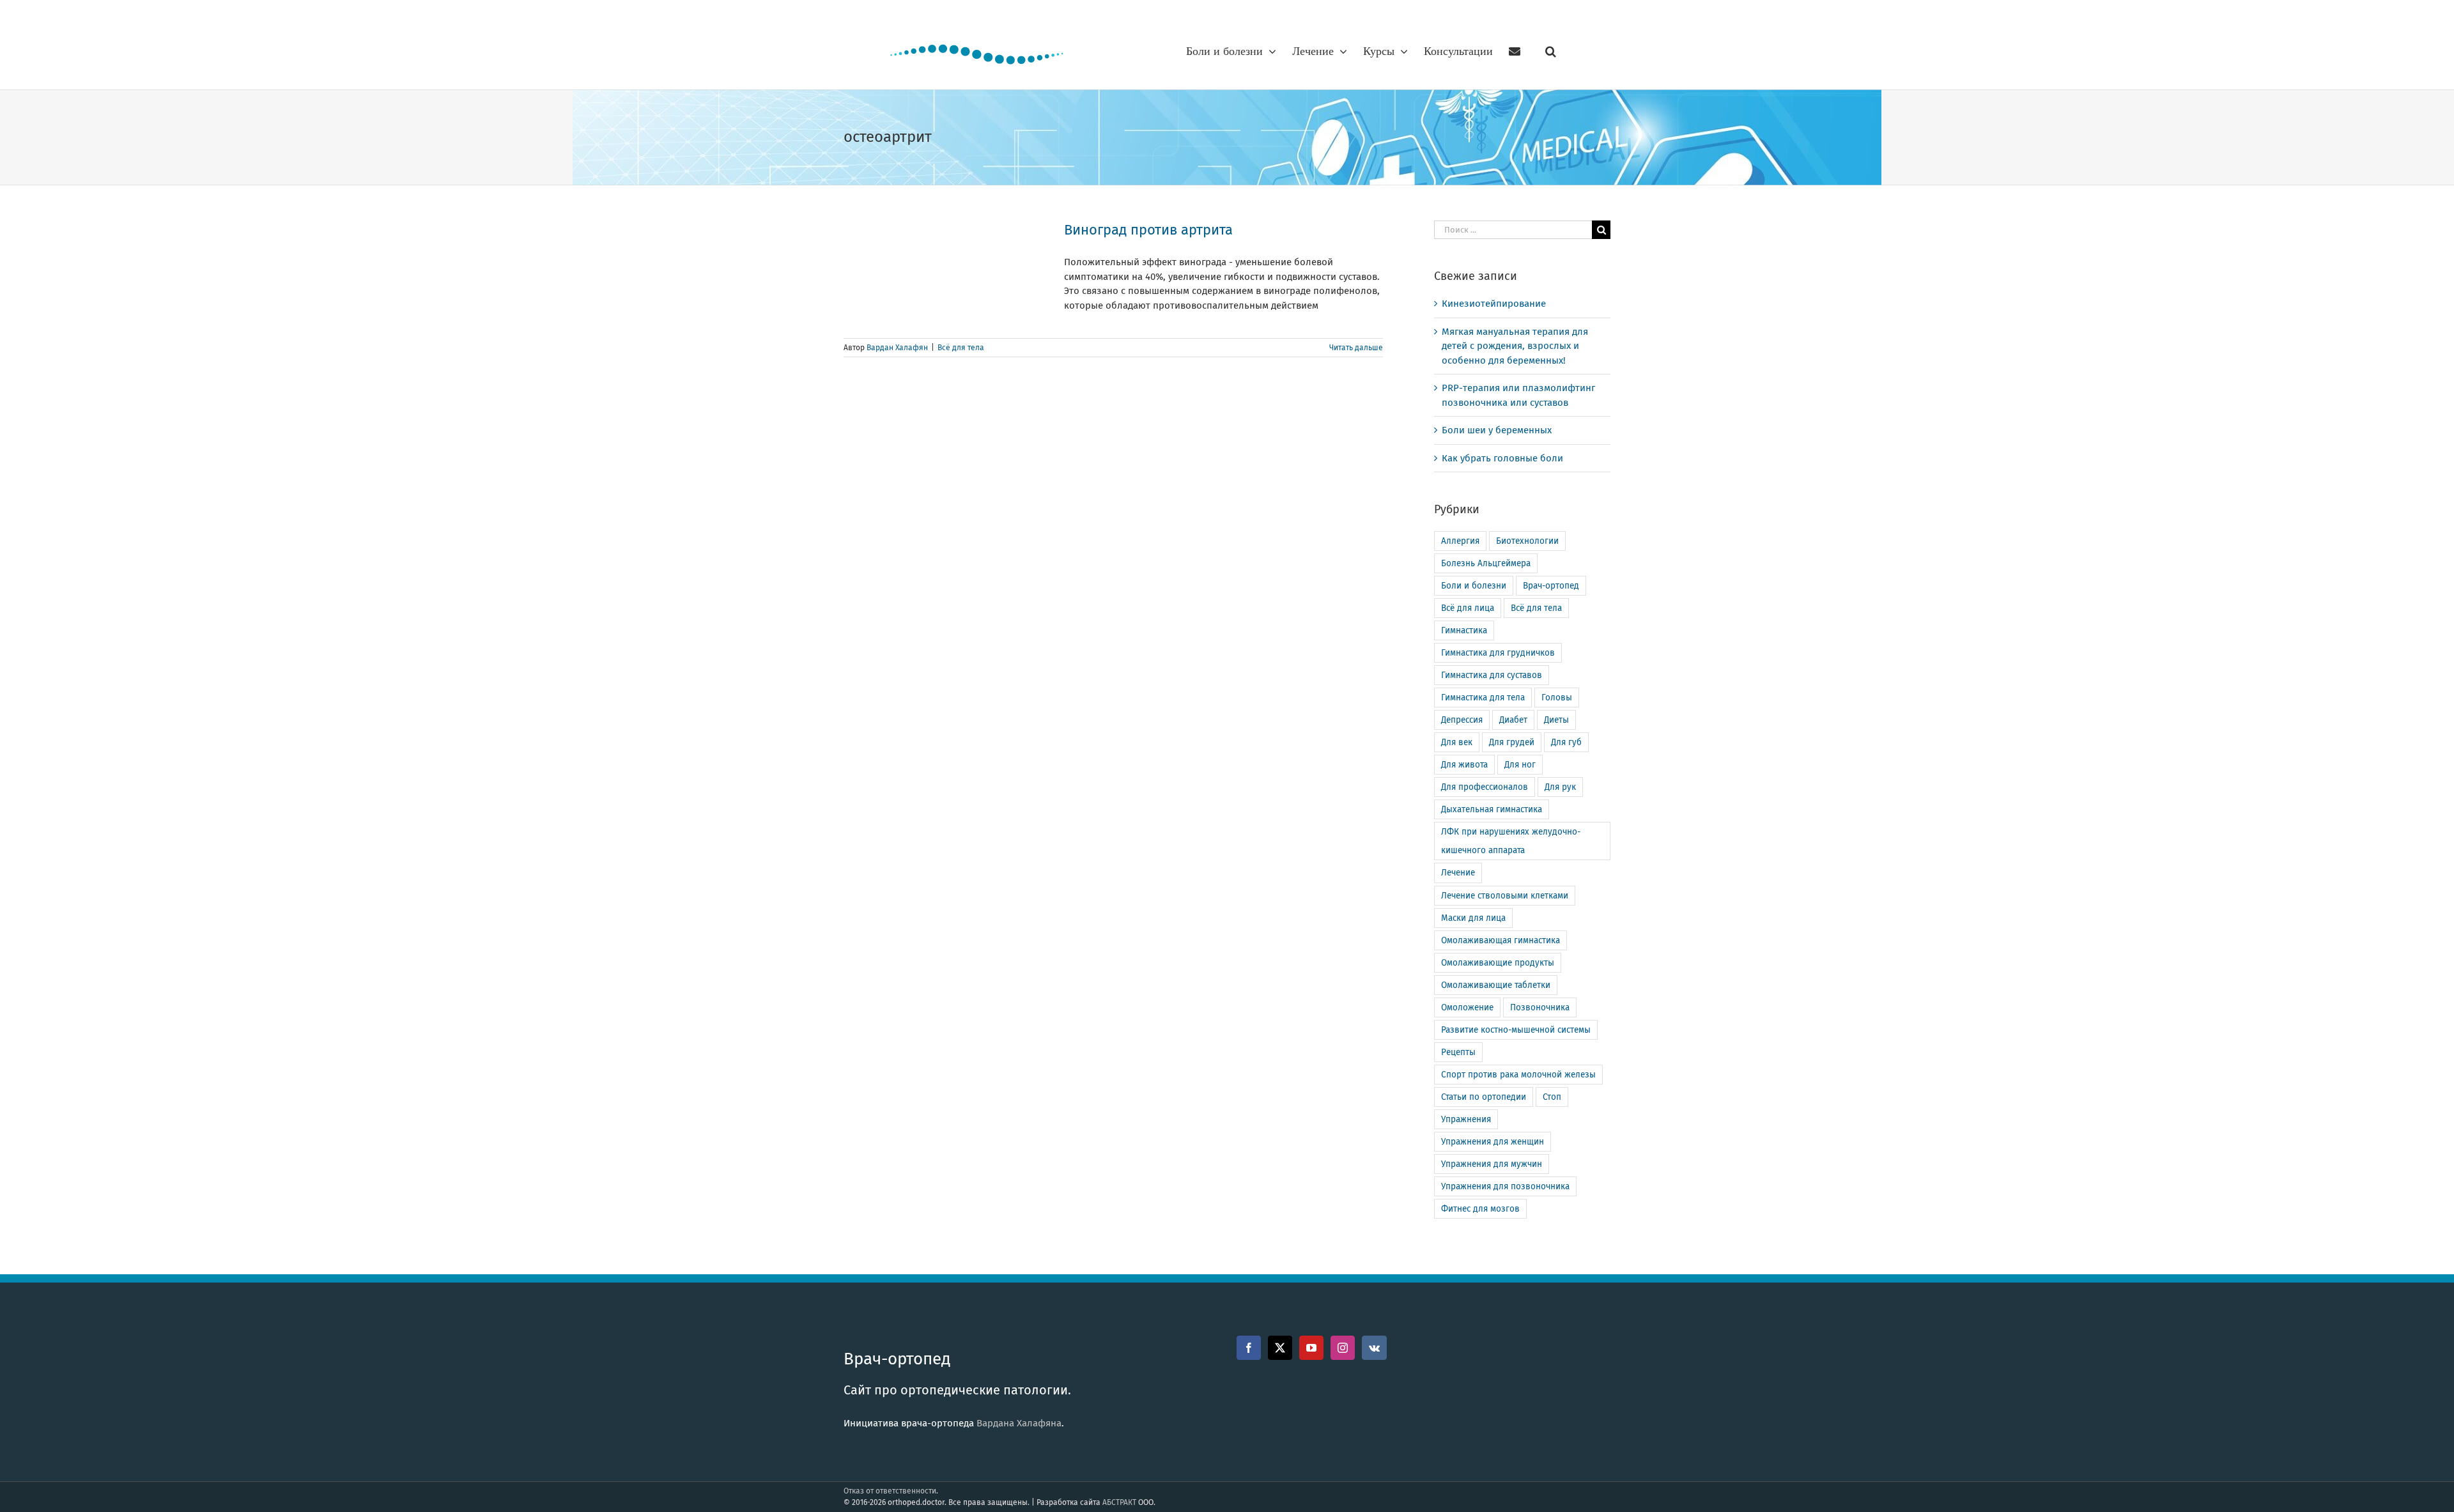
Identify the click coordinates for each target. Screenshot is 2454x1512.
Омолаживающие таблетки (1496, 985)
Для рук (1560, 787)
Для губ (1566, 742)
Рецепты (1458, 1052)
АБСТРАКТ (1119, 1502)
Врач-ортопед (1551, 586)
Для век (1457, 742)
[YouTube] (1311, 1348)
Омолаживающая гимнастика (1501, 940)
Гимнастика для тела (1483, 698)
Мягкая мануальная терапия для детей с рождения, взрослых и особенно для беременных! (1515, 346)
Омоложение (1467, 1007)
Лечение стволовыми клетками (1505, 896)
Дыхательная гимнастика (1492, 809)
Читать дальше (1356, 348)
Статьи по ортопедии (1484, 1097)
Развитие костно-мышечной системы (1516, 1030)
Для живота (1464, 765)
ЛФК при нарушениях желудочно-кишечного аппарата (1511, 841)
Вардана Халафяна (1019, 1423)
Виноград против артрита (1148, 230)
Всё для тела (961, 348)
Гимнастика (1464, 630)
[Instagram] (1343, 1348)
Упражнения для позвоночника (1505, 1186)
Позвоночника (1540, 1007)
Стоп (1552, 1097)
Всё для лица (1468, 608)
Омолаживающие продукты (1498, 963)
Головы (1557, 698)
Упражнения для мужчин (1492, 1164)
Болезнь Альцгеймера (1486, 563)
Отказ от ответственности (890, 1491)
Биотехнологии (1527, 541)
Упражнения (1466, 1119)
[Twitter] (1280, 1348)
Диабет (1513, 720)
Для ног (1520, 765)
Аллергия (1460, 541)
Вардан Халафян (897, 348)
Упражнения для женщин (1493, 1142)
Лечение (1458, 873)
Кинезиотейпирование (1494, 304)
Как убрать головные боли (1502, 458)
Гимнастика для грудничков (1498, 653)
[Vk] (1374, 1348)
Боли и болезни (1474, 586)
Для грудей (1512, 742)
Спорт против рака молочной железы (1518, 1075)
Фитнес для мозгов (1480, 1209)
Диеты (1556, 720)
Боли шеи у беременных (1497, 430)
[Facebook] (1249, 1348)
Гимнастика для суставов (1492, 675)
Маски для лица (1473, 918)
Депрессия (1462, 720)
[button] (1551, 51)
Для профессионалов (1485, 787)
